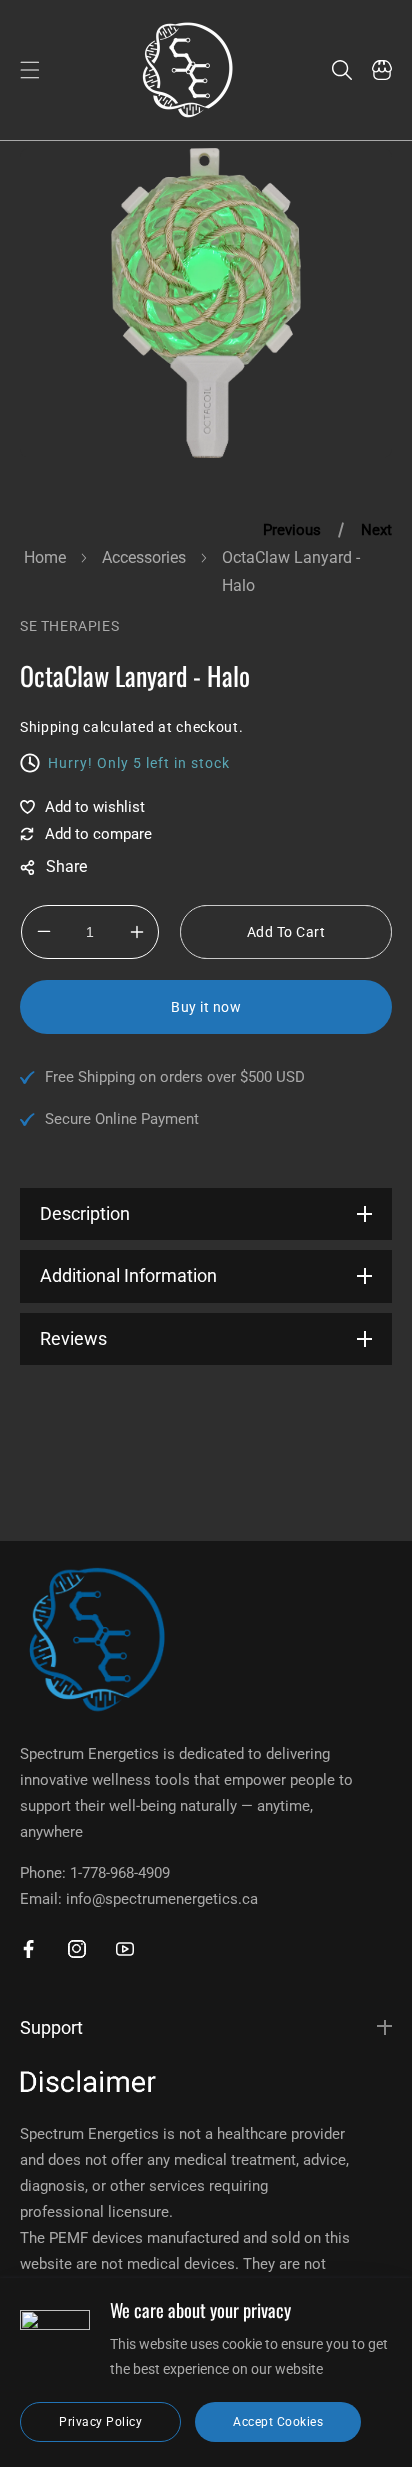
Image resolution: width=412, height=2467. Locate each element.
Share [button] (53, 867)
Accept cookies (278, 2422)
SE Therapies (69, 626)
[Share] (53, 867)
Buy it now (206, 1007)
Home (45, 557)
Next (376, 530)
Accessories (144, 557)
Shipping (50, 727)
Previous (292, 530)
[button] (30, 70)
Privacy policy (100, 2422)
